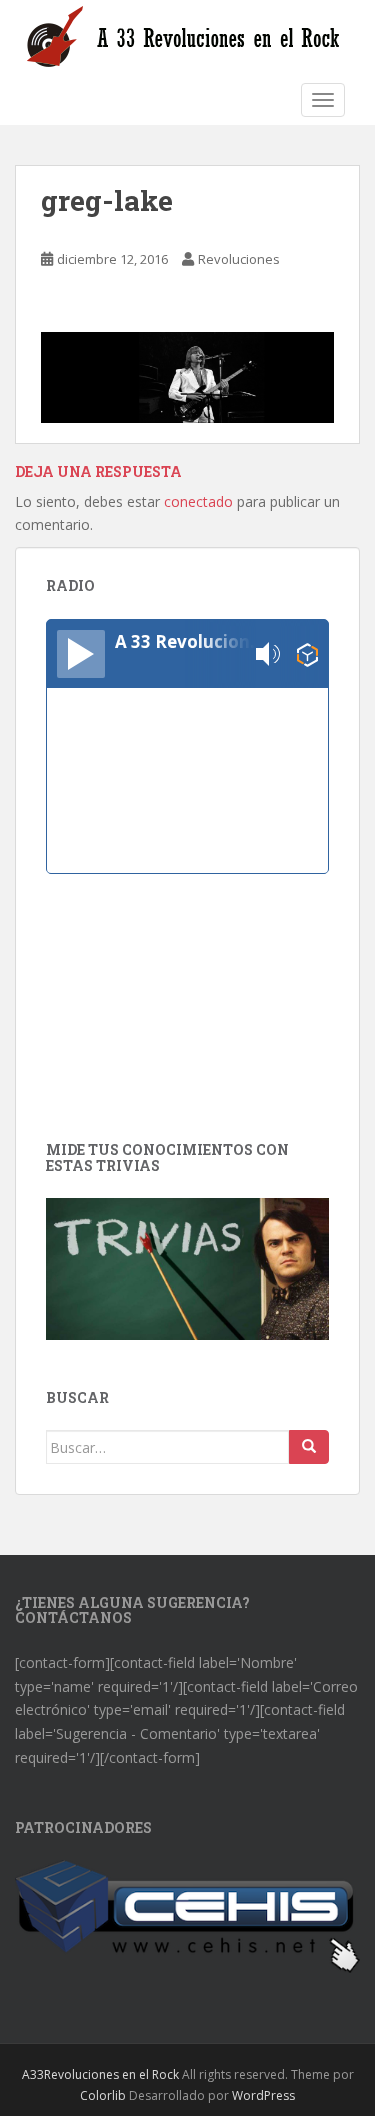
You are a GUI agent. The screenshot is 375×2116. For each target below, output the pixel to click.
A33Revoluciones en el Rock (100, 2074)
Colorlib (103, 2095)
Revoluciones (239, 259)
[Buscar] (309, 1447)
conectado (198, 501)
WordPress (263, 2095)
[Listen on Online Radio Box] (307, 654)
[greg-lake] (187, 375)
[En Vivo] (81, 654)
